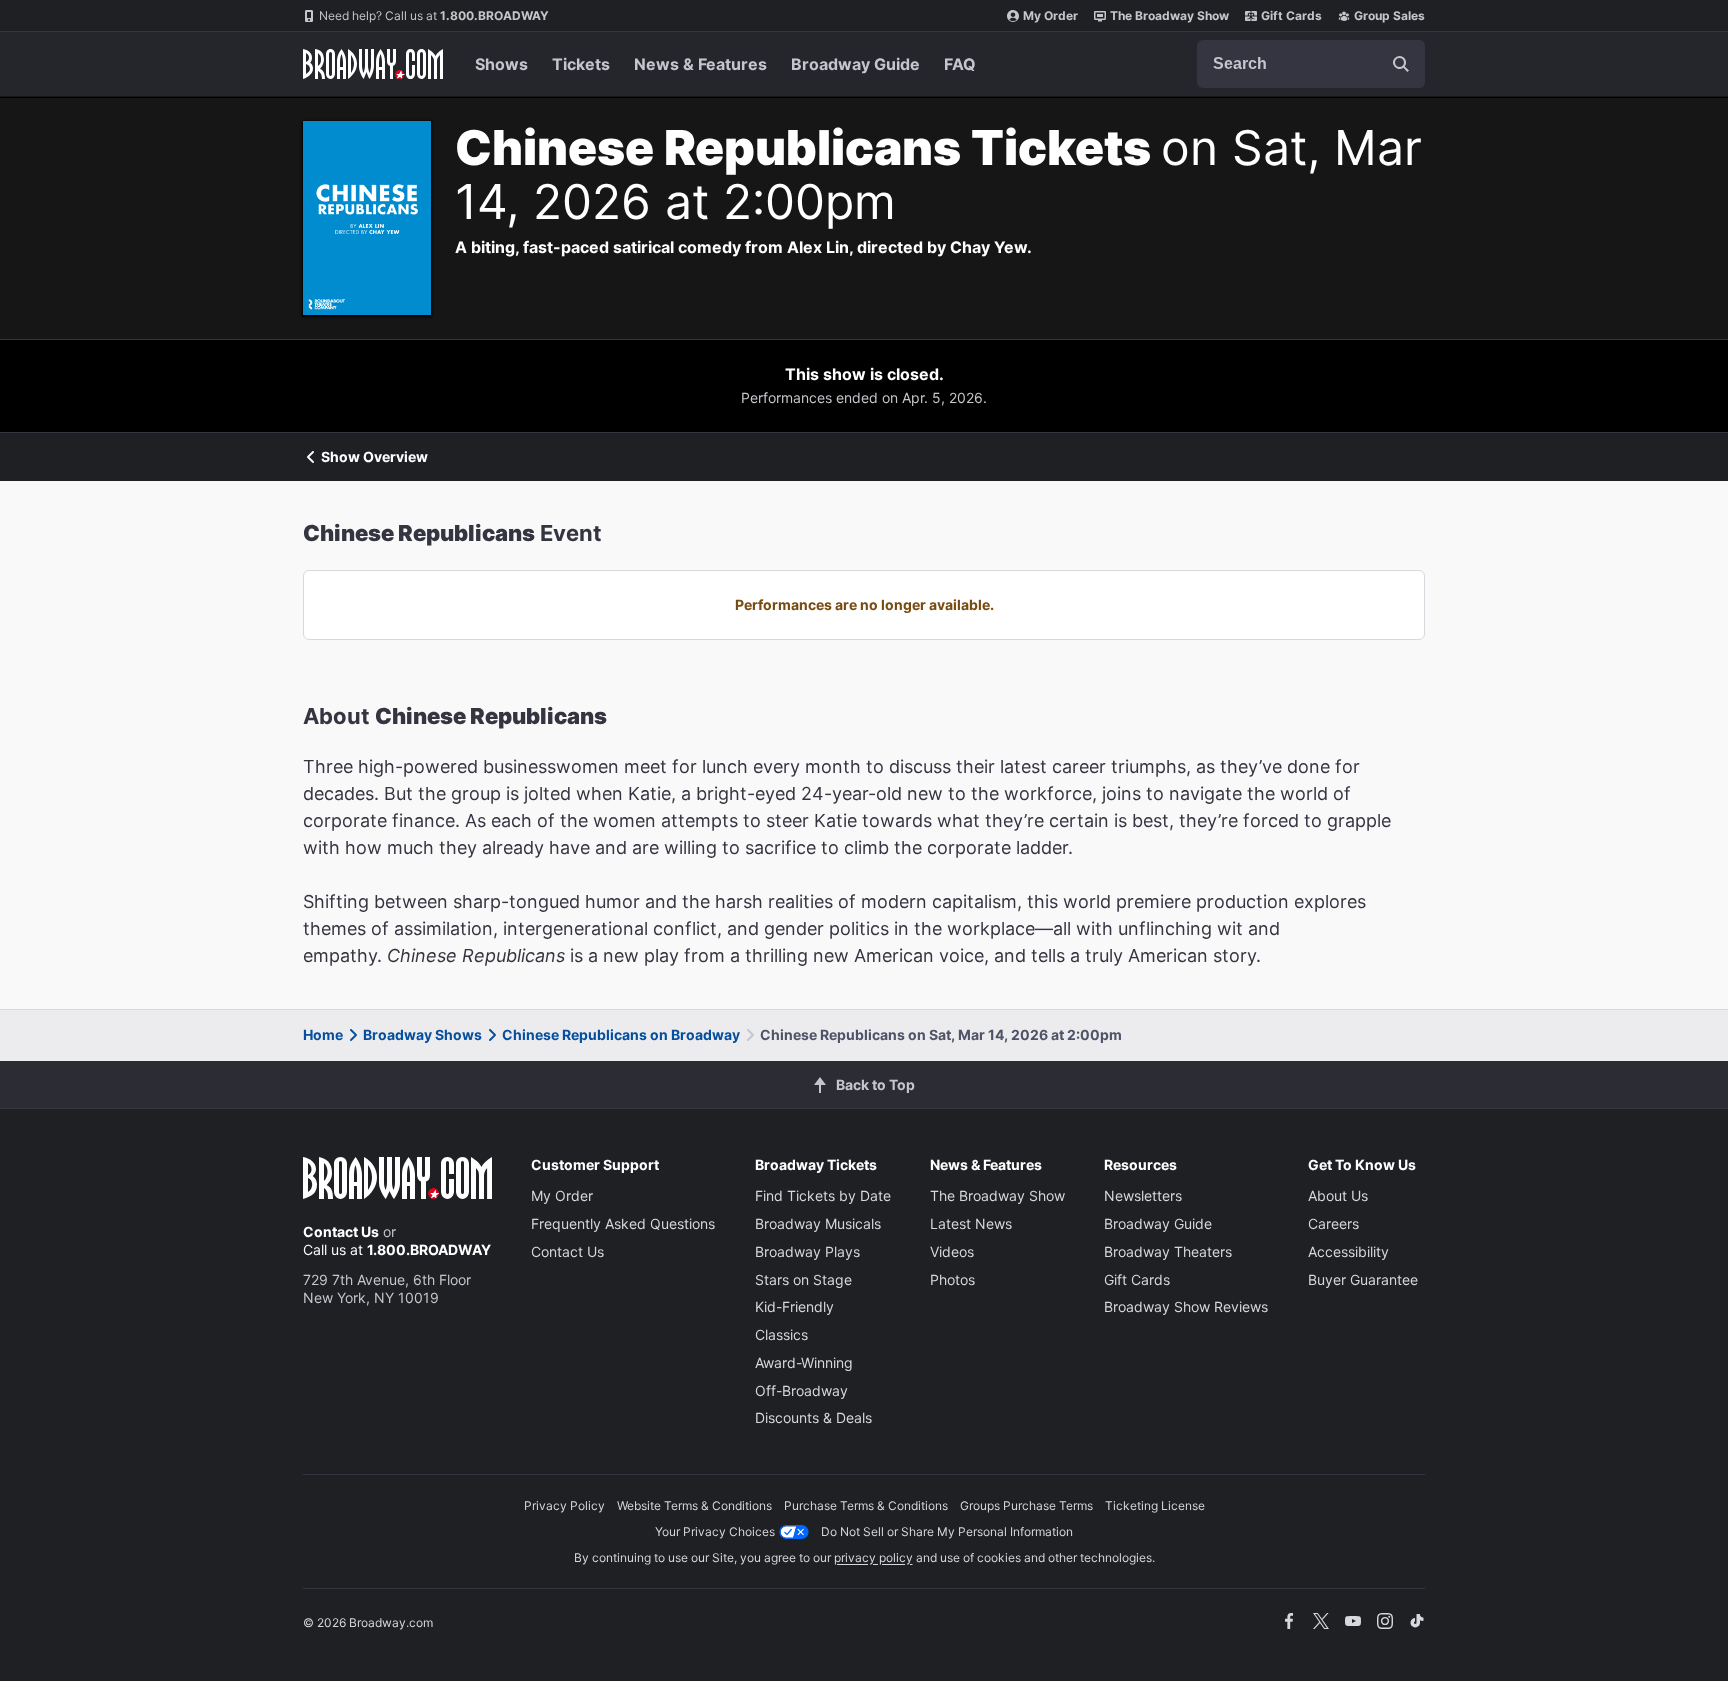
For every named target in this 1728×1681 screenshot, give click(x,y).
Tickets (581, 64)
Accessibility (1348, 1251)
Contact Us (341, 1231)
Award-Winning (804, 1362)
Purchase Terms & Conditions (866, 1505)
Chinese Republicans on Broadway (621, 1034)
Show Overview (374, 457)
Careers (1333, 1223)
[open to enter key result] (1401, 64)
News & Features (700, 64)
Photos (952, 1279)
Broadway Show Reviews (1186, 1306)
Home (323, 1034)
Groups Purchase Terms (1026, 1505)
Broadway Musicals (818, 1223)
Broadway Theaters (1168, 1251)
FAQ (960, 64)
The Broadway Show (1169, 15)
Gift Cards (1291, 15)
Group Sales (1389, 15)
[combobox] (1311, 64)
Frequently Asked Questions (623, 1223)
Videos (952, 1251)
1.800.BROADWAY (434, 15)
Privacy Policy (564, 1505)
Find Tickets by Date (823, 1195)
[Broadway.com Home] (373, 64)
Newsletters (1143, 1195)
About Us (1338, 1195)
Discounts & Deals (813, 1417)
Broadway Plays (807, 1251)
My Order (1050, 15)
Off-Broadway (801, 1390)
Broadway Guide (855, 64)
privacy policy (873, 1557)
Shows (501, 64)
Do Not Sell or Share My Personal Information (947, 1531)
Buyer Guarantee (1363, 1279)
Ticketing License (1155, 1505)
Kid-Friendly (794, 1306)
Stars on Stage (803, 1279)
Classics (781, 1334)
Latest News (971, 1223)
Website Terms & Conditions (694, 1505)
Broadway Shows (422, 1034)
